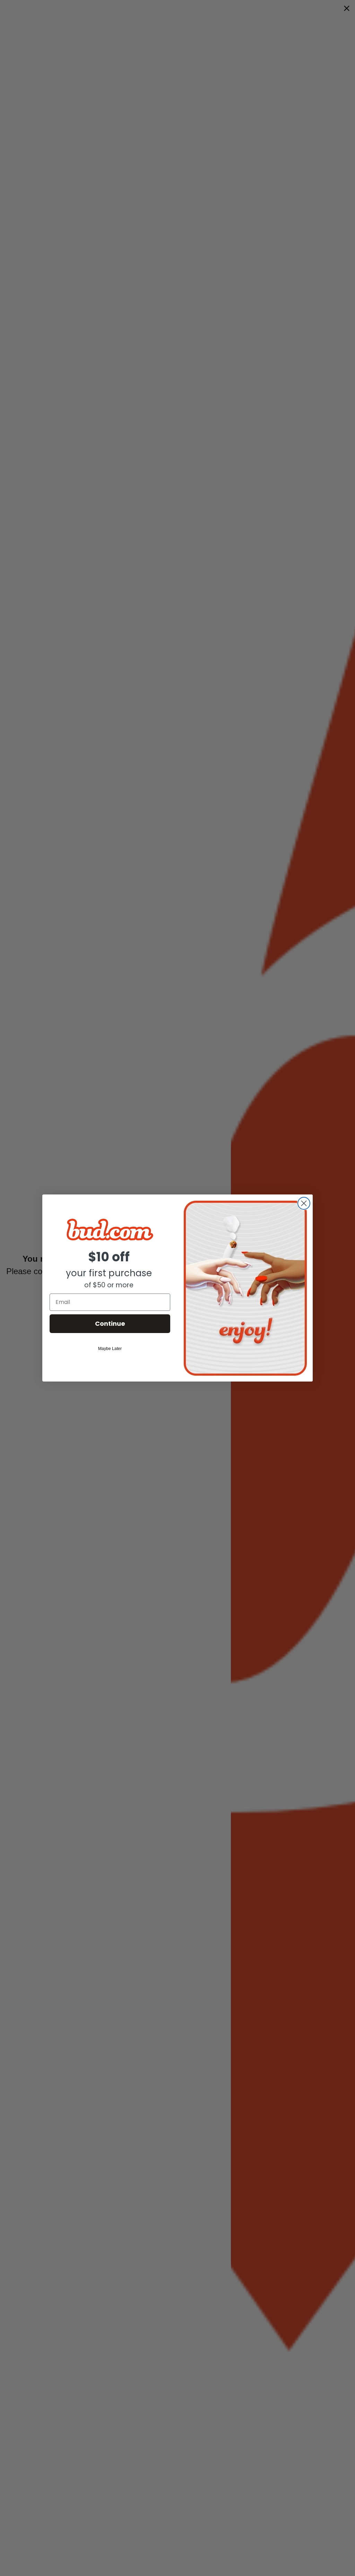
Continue (110, 1324)
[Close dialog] (304, 1203)
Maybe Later (110, 1349)
